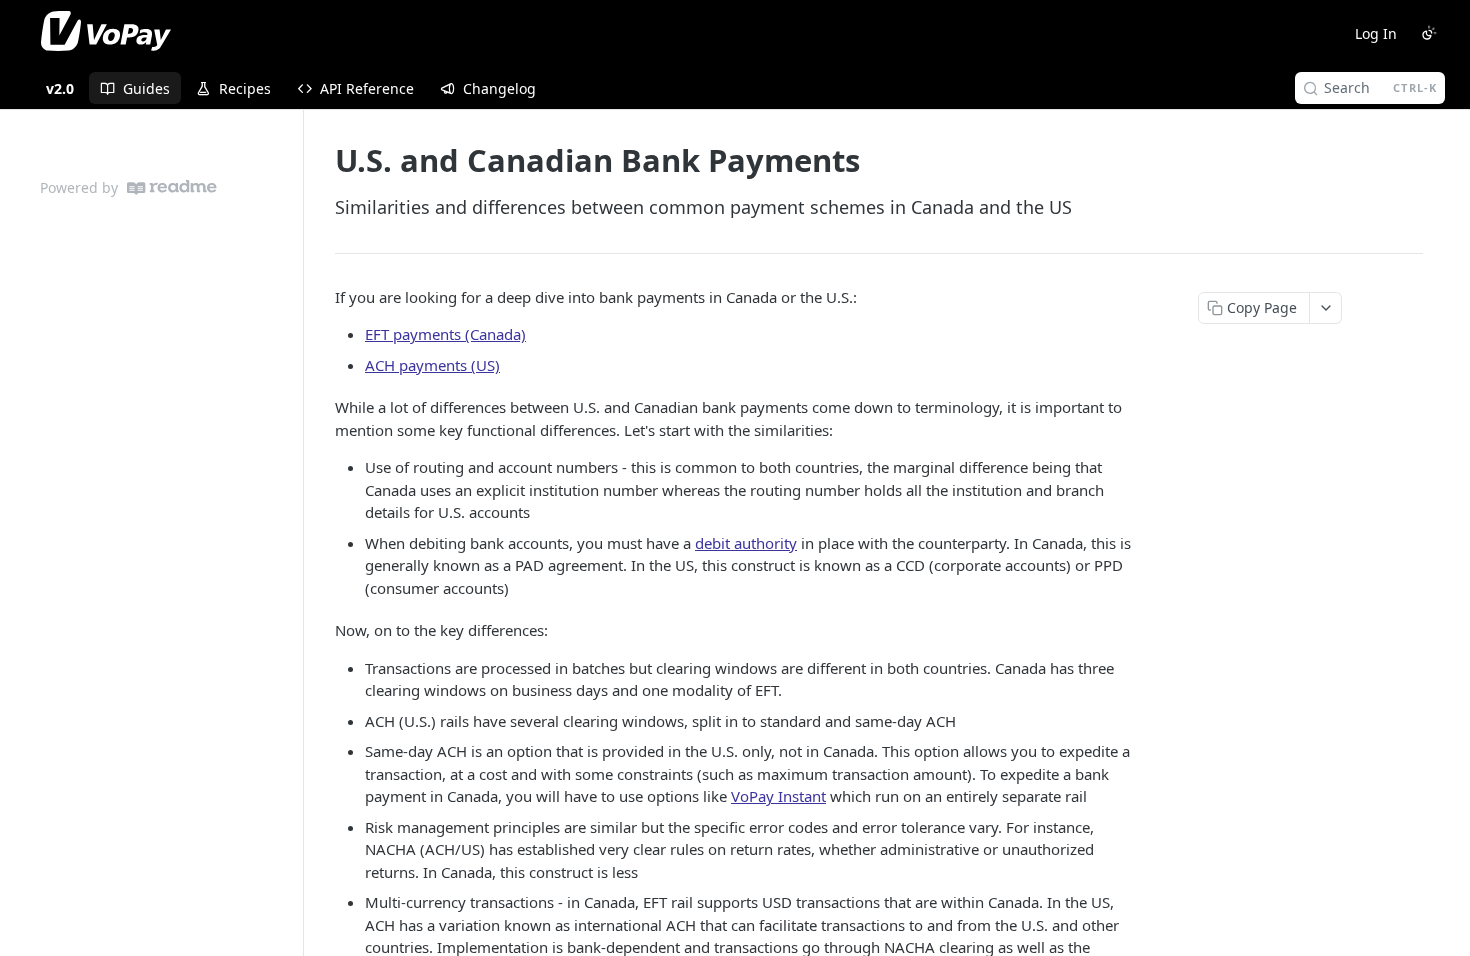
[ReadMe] (172, 187)
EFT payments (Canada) (445, 334)
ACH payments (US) (432, 365)
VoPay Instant (778, 796)
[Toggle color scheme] (1429, 33)
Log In (1376, 33)
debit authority (746, 543)
